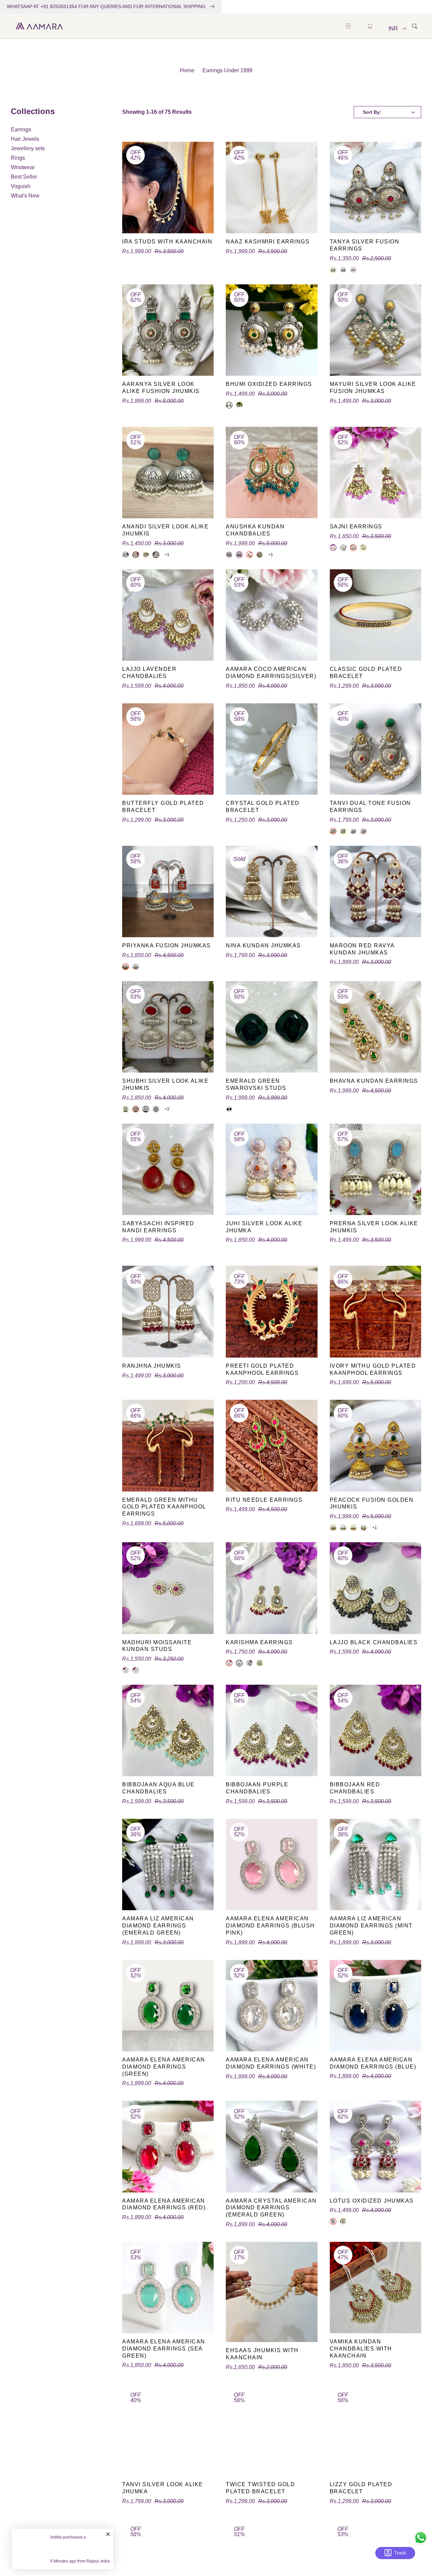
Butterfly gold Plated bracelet (163, 807)
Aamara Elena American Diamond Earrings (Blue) (373, 2063)
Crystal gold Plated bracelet (263, 807)
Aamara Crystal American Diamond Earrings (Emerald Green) (271, 2208)
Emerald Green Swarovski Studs (256, 1084)
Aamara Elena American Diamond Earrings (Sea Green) (164, 2349)
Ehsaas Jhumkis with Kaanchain (262, 2354)
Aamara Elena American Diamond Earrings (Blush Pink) (270, 1926)
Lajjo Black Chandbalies (374, 1642)
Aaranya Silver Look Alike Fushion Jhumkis (161, 388)
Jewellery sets (28, 148)
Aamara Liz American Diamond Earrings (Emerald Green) (158, 1926)
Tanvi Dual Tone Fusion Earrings (370, 807)
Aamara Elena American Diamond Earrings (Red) (164, 2204)
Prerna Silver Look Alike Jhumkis (374, 1227)
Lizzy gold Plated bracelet (361, 2488)
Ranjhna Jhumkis (152, 1366)
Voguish (21, 186)
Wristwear (23, 167)
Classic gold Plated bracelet (366, 673)
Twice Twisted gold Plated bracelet (260, 2488)
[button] (348, 26)
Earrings (21, 129)
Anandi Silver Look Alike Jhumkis (165, 530)
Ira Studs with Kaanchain (167, 242)
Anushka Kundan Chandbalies (255, 530)
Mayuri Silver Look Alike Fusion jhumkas (373, 388)
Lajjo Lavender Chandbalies (149, 673)
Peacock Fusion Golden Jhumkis (372, 1503)
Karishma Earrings (259, 1642)
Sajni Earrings (356, 527)
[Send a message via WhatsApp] (421, 2538)
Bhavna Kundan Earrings (374, 1081)
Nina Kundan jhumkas (263, 945)
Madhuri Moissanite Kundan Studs (157, 1646)
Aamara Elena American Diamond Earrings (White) (271, 2063)
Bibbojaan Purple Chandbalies (257, 1788)
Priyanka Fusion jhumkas (167, 945)
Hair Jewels (25, 139)
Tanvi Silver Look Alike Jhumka (163, 2488)
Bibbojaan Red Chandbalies (355, 1788)
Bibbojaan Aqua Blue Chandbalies (158, 1788)
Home (187, 70)
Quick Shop (168, 228)
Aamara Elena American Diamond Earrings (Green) (164, 2067)
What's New (25, 196)
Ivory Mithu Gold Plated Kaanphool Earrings (373, 1369)
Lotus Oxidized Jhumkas (372, 2201)
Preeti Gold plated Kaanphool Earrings (262, 1369)
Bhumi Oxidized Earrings (269, 384)
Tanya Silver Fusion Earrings (365, 245)
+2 (167, 1109)
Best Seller (24, 177)
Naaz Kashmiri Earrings (268, 242)
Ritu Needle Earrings (264, 1500)
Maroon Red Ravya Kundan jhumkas (362, 949)
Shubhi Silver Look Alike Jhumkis (165, 1084)
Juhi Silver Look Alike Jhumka (264, 1227)
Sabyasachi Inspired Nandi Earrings (158, 1227)
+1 (167, 555)
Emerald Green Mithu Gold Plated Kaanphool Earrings (164, 1507)
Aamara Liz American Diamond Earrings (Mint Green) (371, 1926)
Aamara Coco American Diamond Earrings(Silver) (271, 673)
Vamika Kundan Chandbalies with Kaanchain (361, 2349)
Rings (18, 158)
